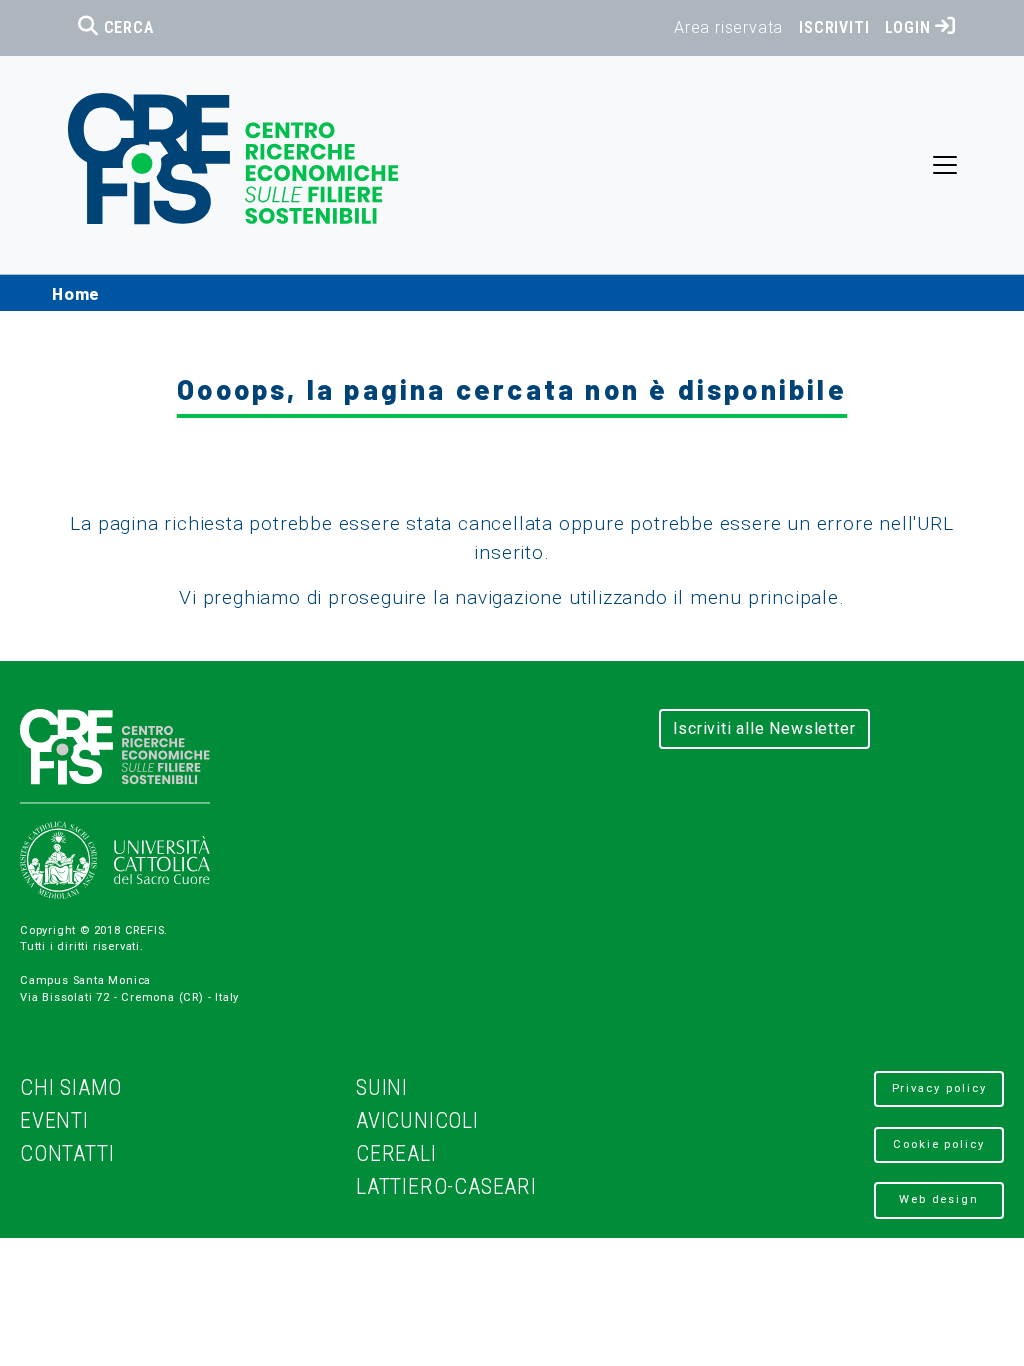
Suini (382, 1087)
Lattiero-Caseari (446, 1186)
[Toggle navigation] (945, 165)
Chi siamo (71, 1087)
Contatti (67, 1153)
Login (910, 27)
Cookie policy (939, 1144)
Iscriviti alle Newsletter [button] (764, 728)
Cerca (126, 27)
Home (76, 293)
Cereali (396, 1153)
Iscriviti (834, 27)
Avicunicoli (417, 1120)
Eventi (54, 1120)
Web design (939, 1199)
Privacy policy (939, 1088)
